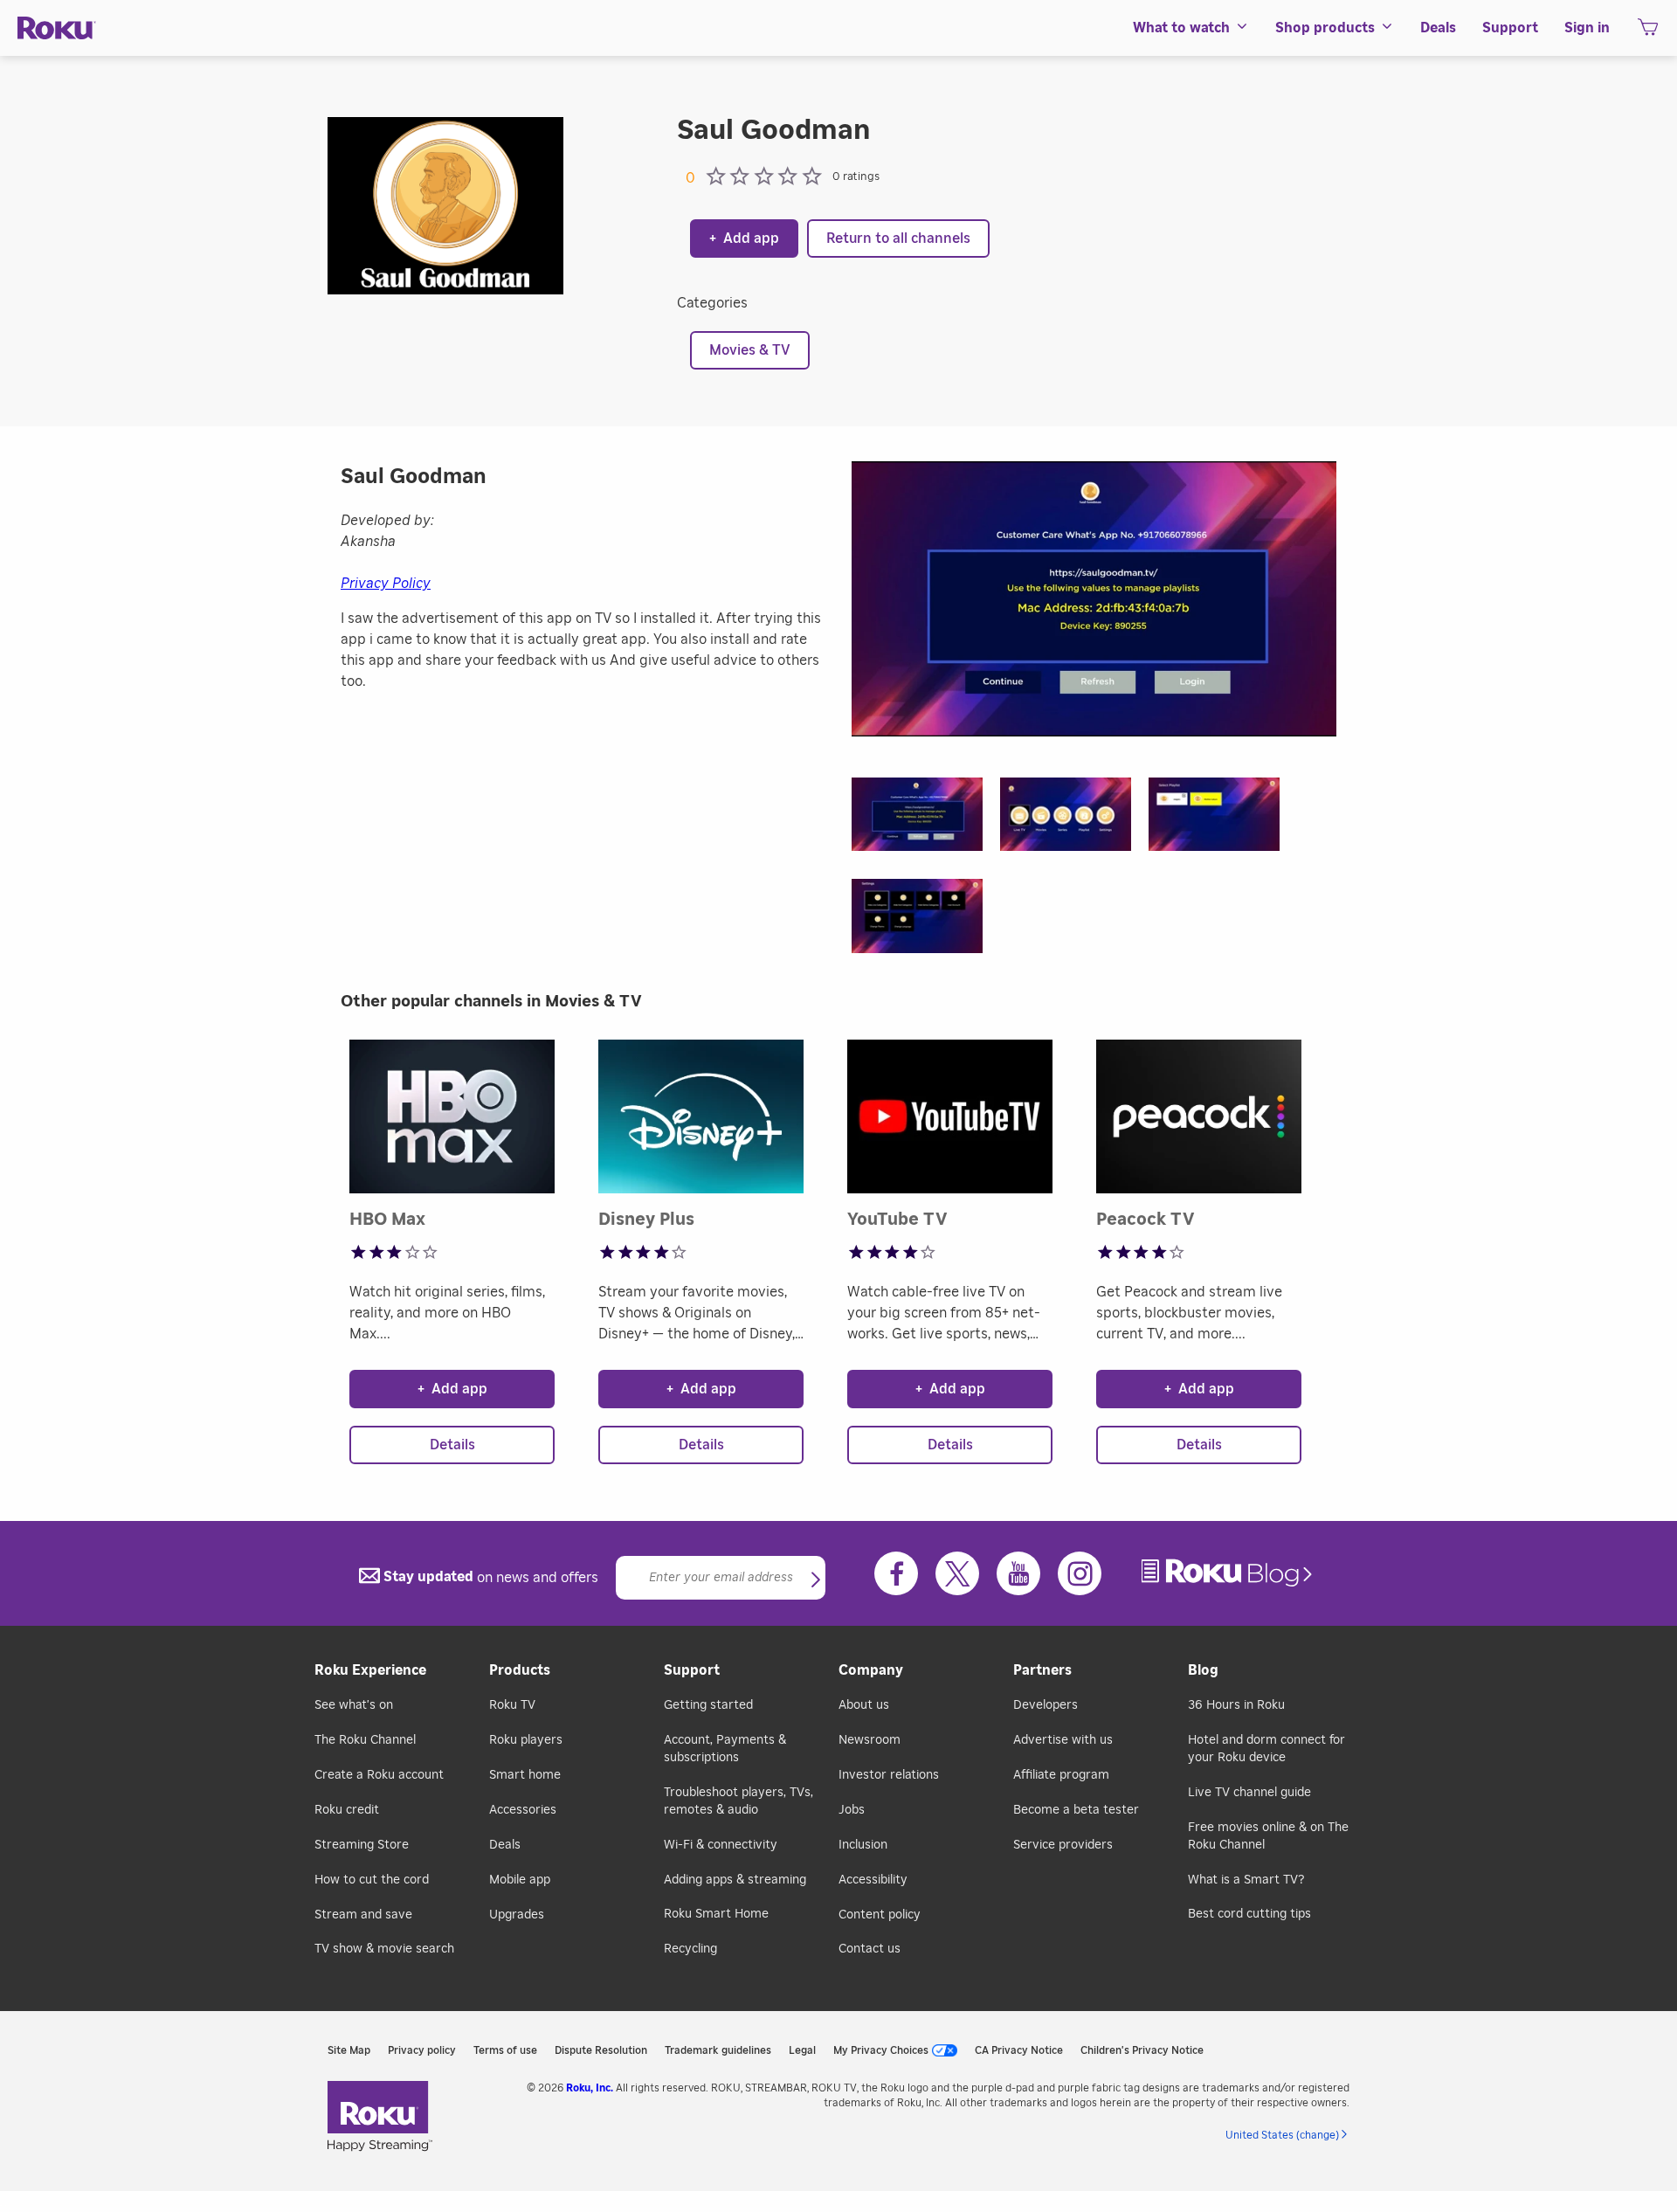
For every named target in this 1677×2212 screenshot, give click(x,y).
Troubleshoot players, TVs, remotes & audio (738, 1801)
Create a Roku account (379, 1775)
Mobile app (520, 1880)
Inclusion (863, 1845)
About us (864, 1705)
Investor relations (889, 1775)
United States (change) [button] (1282, 2135)
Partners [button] (1042, 1670)
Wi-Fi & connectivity (721, 1845)
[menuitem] (1191, 28)
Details (452, 1445)
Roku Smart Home (716, 1914)
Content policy (880, 1915)
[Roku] (57, 28)
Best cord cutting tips (1249, 1914)
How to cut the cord (372, 1880)
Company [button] (871, 1670)
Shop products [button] (1325, 28)
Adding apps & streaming (735, 1880)
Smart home (525, 1775)
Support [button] (1510, 28)
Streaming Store (362, 1845)
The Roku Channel (365, 1740)
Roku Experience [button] (370, 1670)
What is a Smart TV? (1246, 1880)
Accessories (523, 1810)
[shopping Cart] (1648, 32)
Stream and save (363, 1915)
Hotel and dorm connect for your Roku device (1266, 1749)
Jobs (852, 1810)
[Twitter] (957, 1573)
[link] (1229, 1573)
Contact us (870, 1949)
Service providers (1063, 1845)
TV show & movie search (384, 1949)
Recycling (690, 1949)
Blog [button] (1203, 1670)
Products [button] (520, 1670)
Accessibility (873, 1880)
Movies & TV (750, 350)
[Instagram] (1080, 1573)
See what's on (354, 1705)
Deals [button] (1438, 28)
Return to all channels (898, 238)
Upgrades (517, 1915)
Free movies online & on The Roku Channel (1268, 1836)
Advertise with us (1063, 1740)
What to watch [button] (1181, 28)
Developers (1046, 1705)
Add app (744, 238)
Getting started (708, 1705)
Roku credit (347, 1810)
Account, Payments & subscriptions (725, 1749)
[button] (926, 820)
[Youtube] (1018, 1573)
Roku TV (512, 1705)
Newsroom (870, 1740)
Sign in (1587, 28)
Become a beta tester (1076, 1810)
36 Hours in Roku (1236, 1705)
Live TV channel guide (1249, 1793)
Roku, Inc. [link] (590, 2088)
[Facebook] (896, 1573)
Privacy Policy (386, 584)
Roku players (526, 1740)
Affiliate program (1061, 1775)
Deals (505, 1845)
